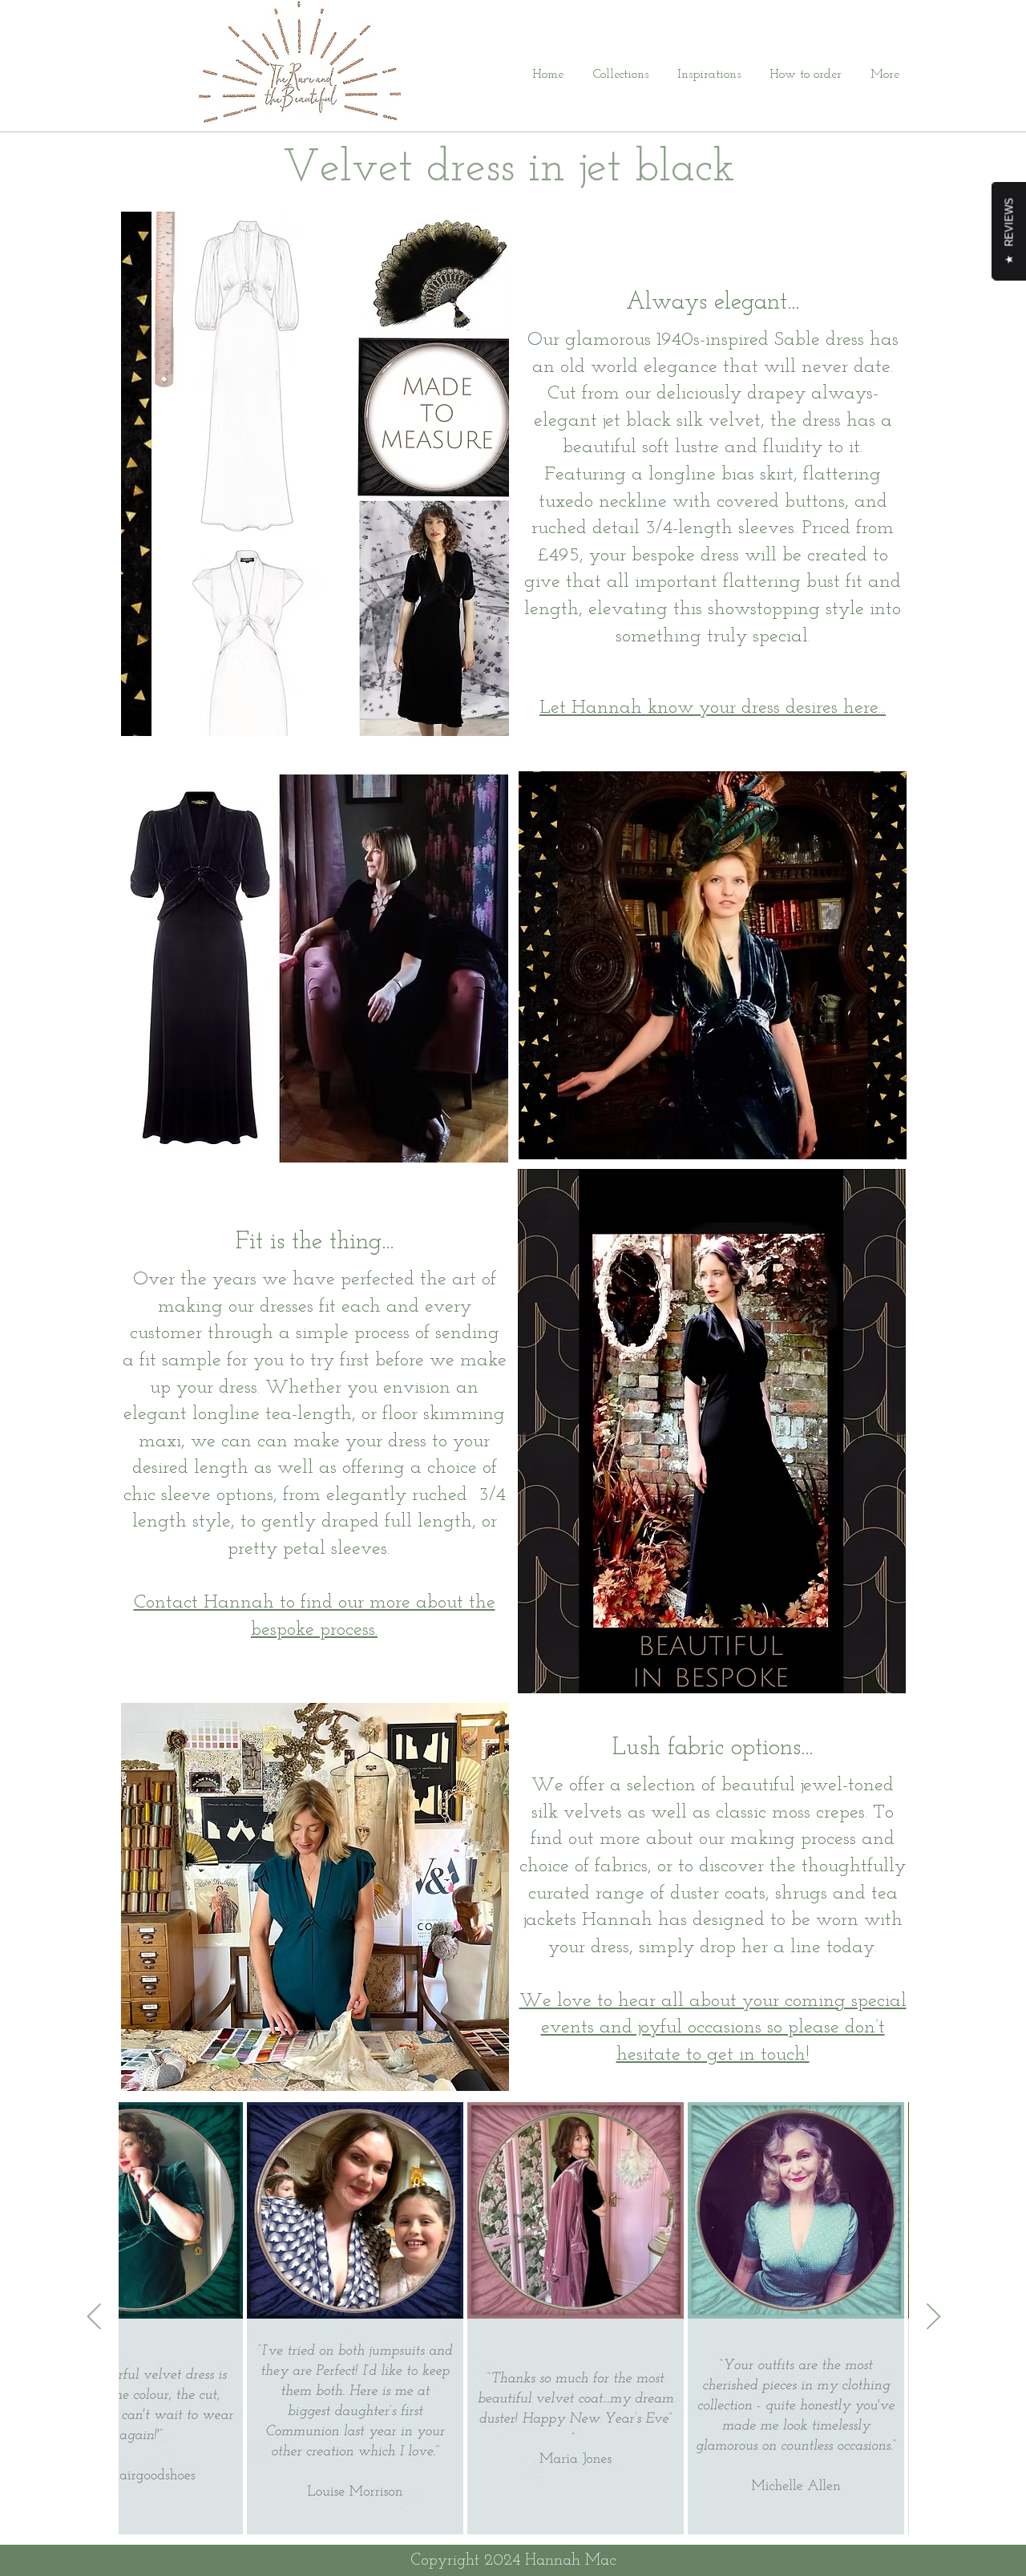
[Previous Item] (94, 2318)
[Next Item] (933, 2318)
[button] (614, 75)
